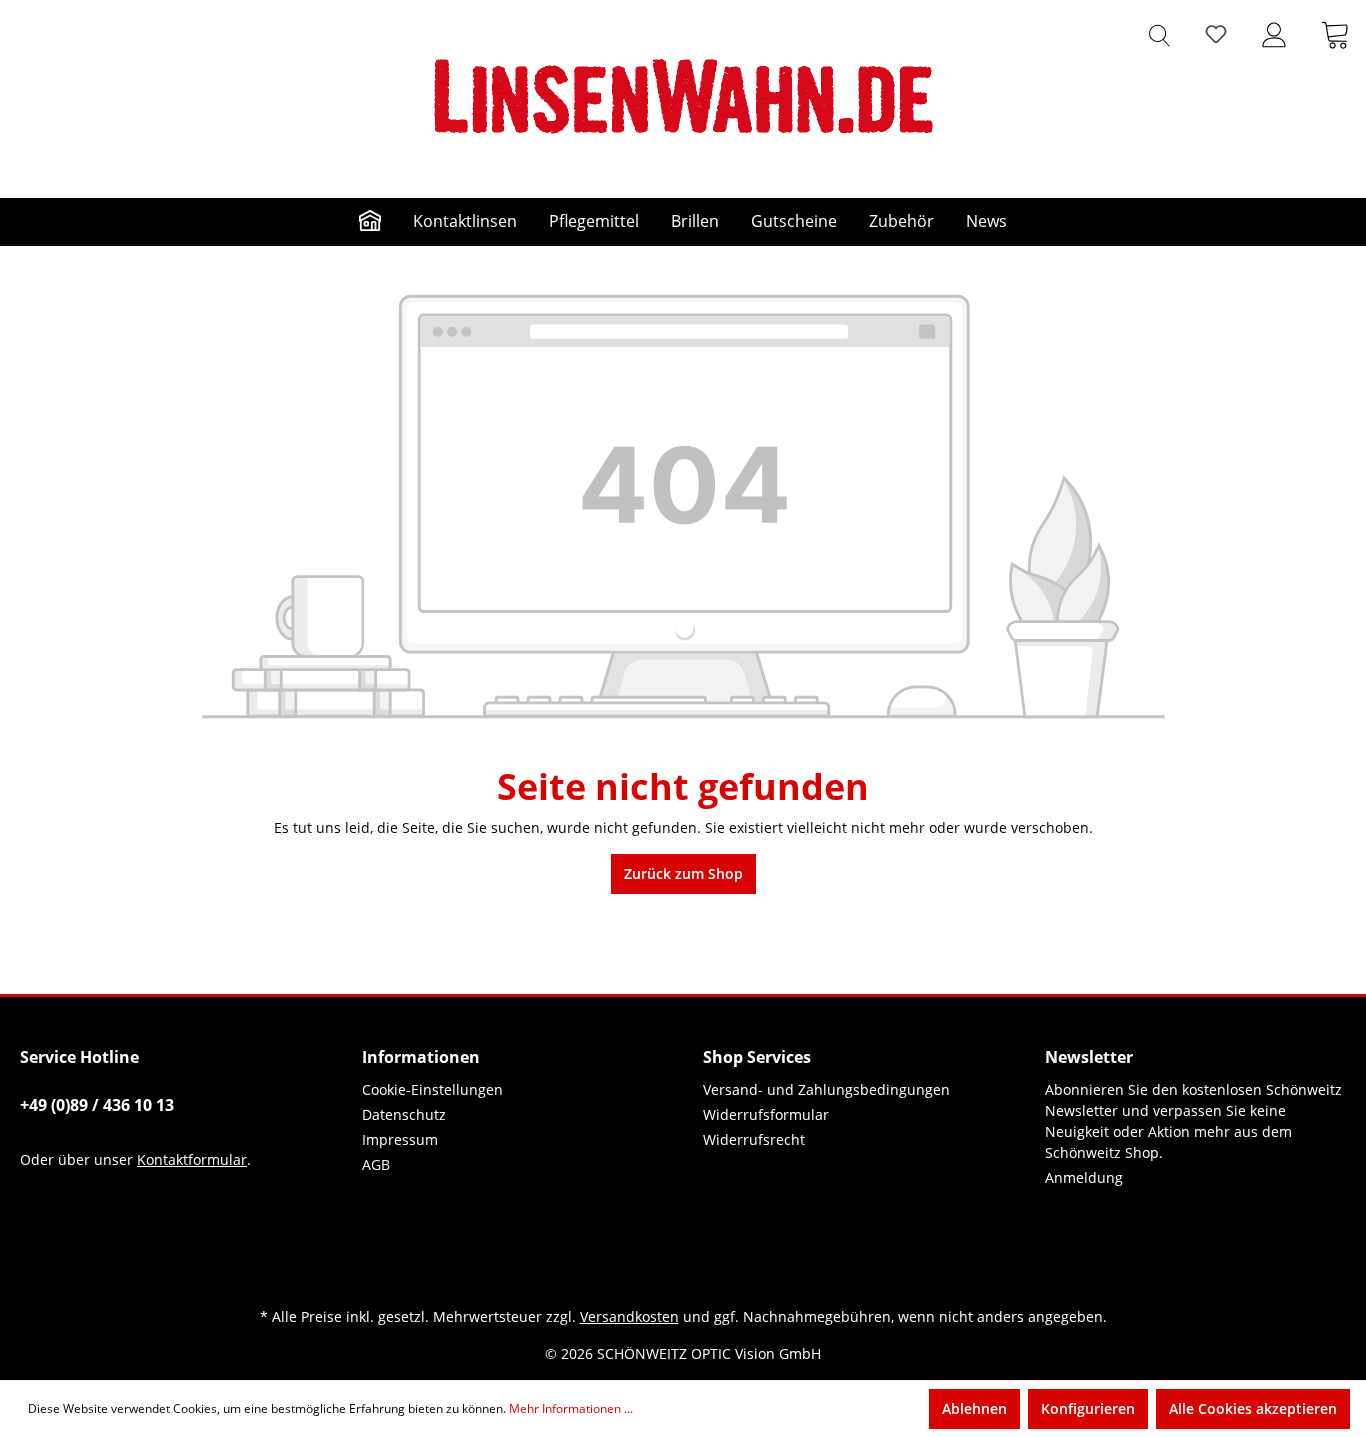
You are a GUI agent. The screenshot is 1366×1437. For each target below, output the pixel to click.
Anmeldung (1084, 1177)
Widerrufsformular (766, 1114)
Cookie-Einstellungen (432, 1089)
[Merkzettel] (1216, 34)
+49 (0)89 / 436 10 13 (97, 1105)
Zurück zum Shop (683, 873)
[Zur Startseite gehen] (683, 96)
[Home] (370, 222)
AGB (376, 1164)
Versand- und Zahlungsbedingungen (826, 1089)
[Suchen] (1159, 34)
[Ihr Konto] (1274, 34)
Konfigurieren (1088, 1408)
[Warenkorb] (1335, 34)
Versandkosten (629, 1316)
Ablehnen (974, 1408)
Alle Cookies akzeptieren (1253, 1408)
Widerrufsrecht (754, 1139)
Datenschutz (404, 1114)
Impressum (400, 1139)
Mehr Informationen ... (571, 1408)
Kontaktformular (192, 1159)
